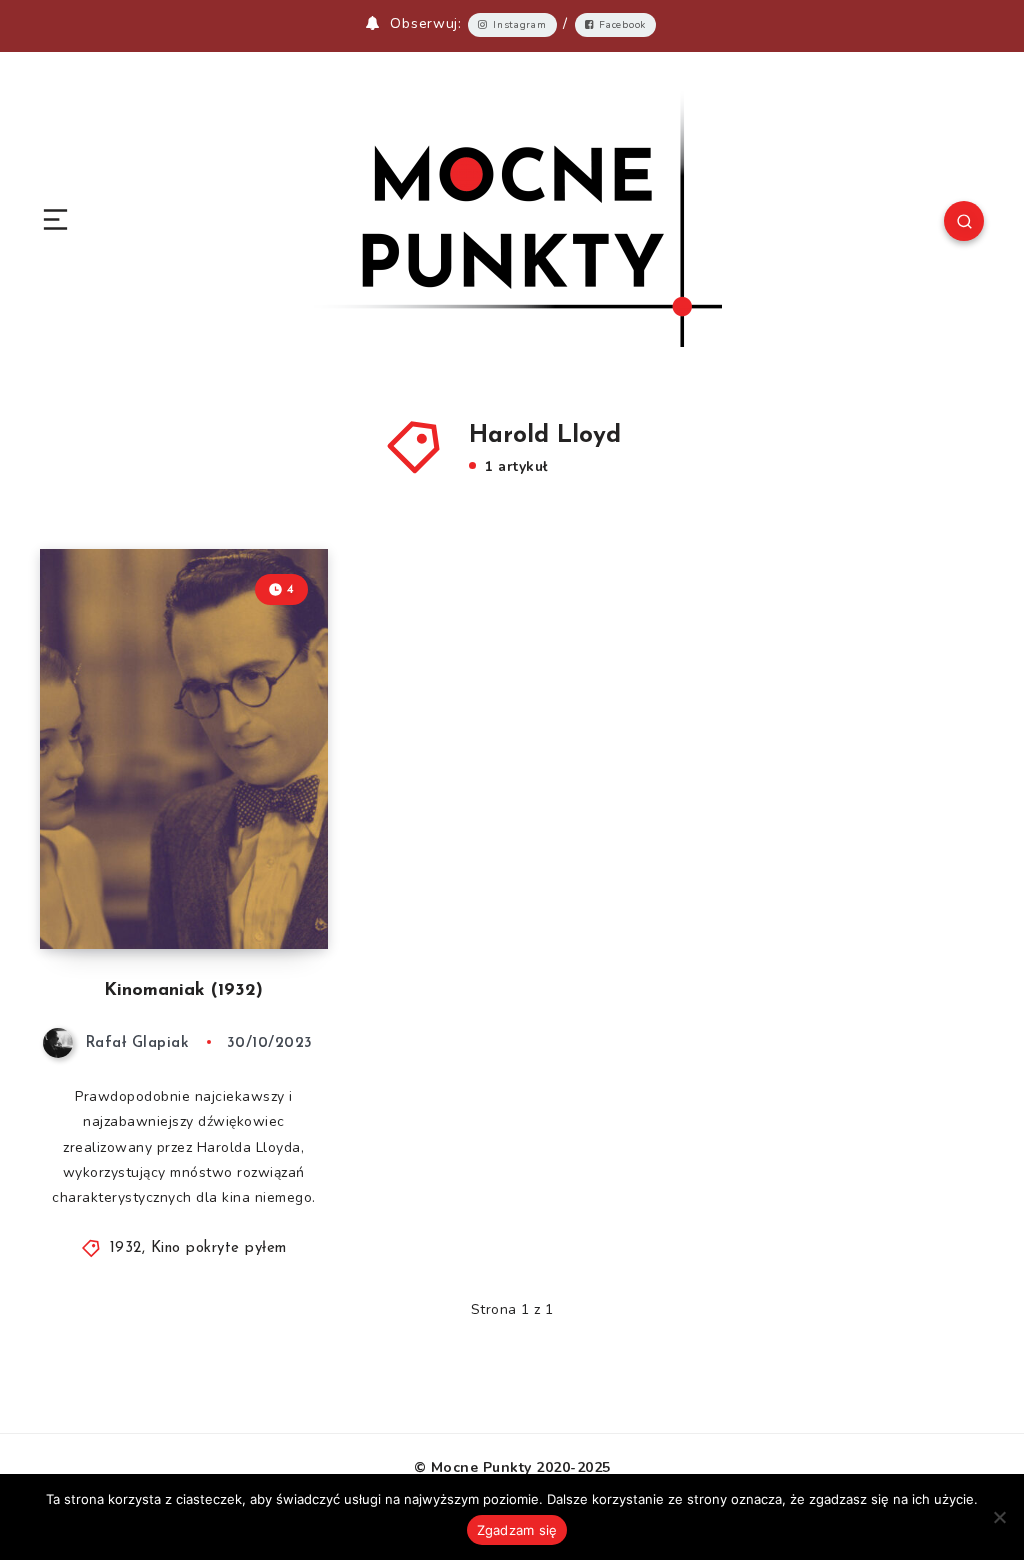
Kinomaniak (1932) (183, 991)
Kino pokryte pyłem (219, 1248)
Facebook (622, 25)
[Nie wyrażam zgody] (999, 1517)
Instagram (519, 25)
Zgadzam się (517, 1530)
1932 (126, 1248)
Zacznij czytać (269, 892)
